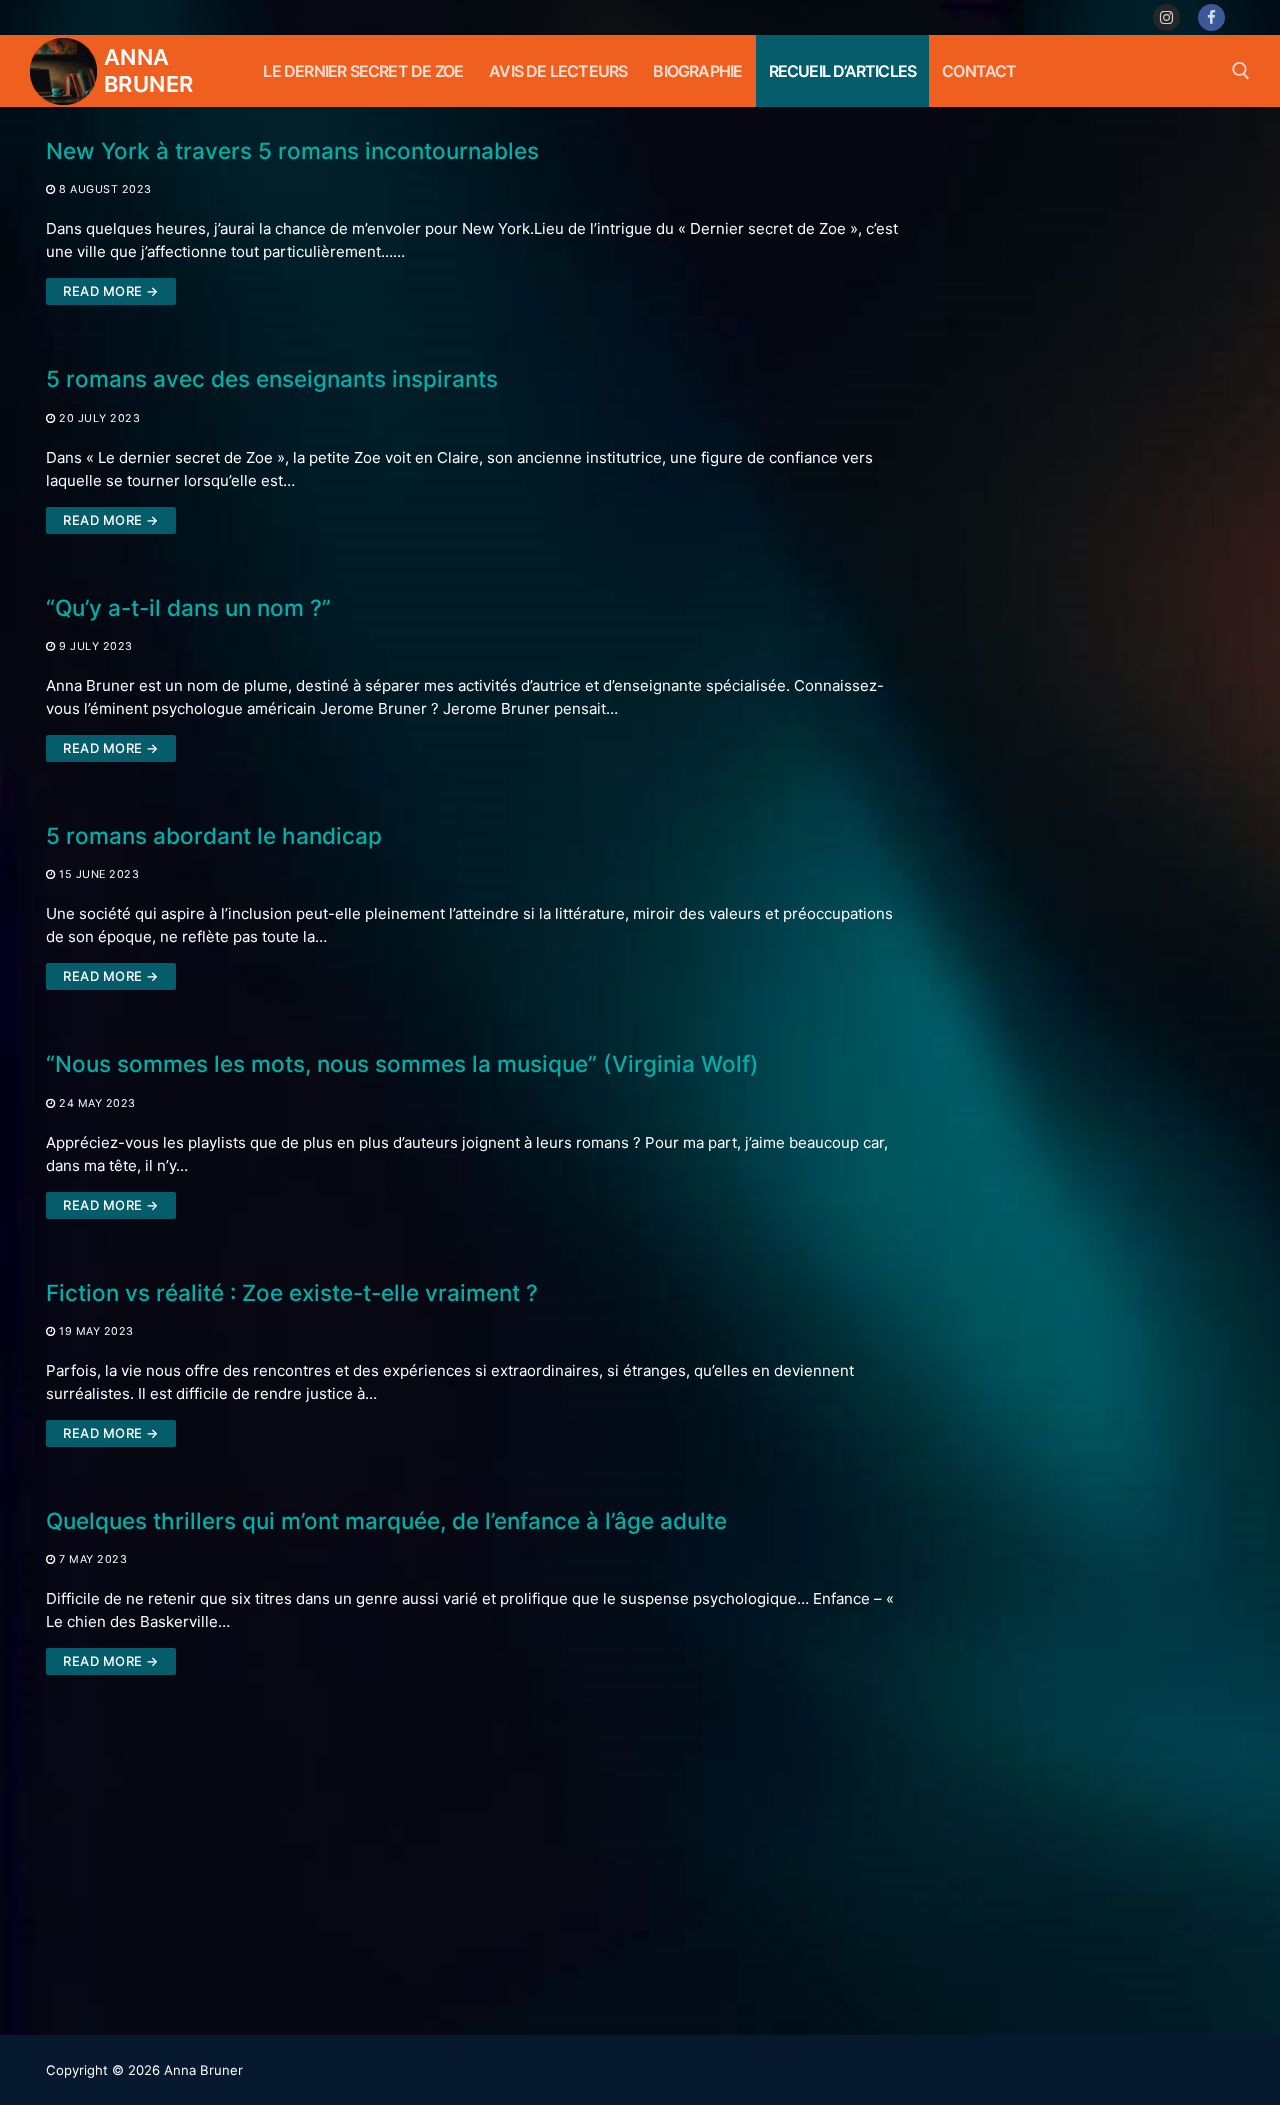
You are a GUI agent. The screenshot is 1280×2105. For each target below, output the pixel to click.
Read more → (111, 291)
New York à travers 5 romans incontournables (292, 150)
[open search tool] (1241, 71)
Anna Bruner (148, 70)
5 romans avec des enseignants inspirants (272, 378)
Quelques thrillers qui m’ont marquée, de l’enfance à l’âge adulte (386, 1520)
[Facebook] (1211, 17)
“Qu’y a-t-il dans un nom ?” (188, 607)
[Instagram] (1166, 17)
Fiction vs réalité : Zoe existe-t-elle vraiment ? (292, 1292)
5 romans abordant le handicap (214, 835)
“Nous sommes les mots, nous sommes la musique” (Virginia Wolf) (402, 1063)
